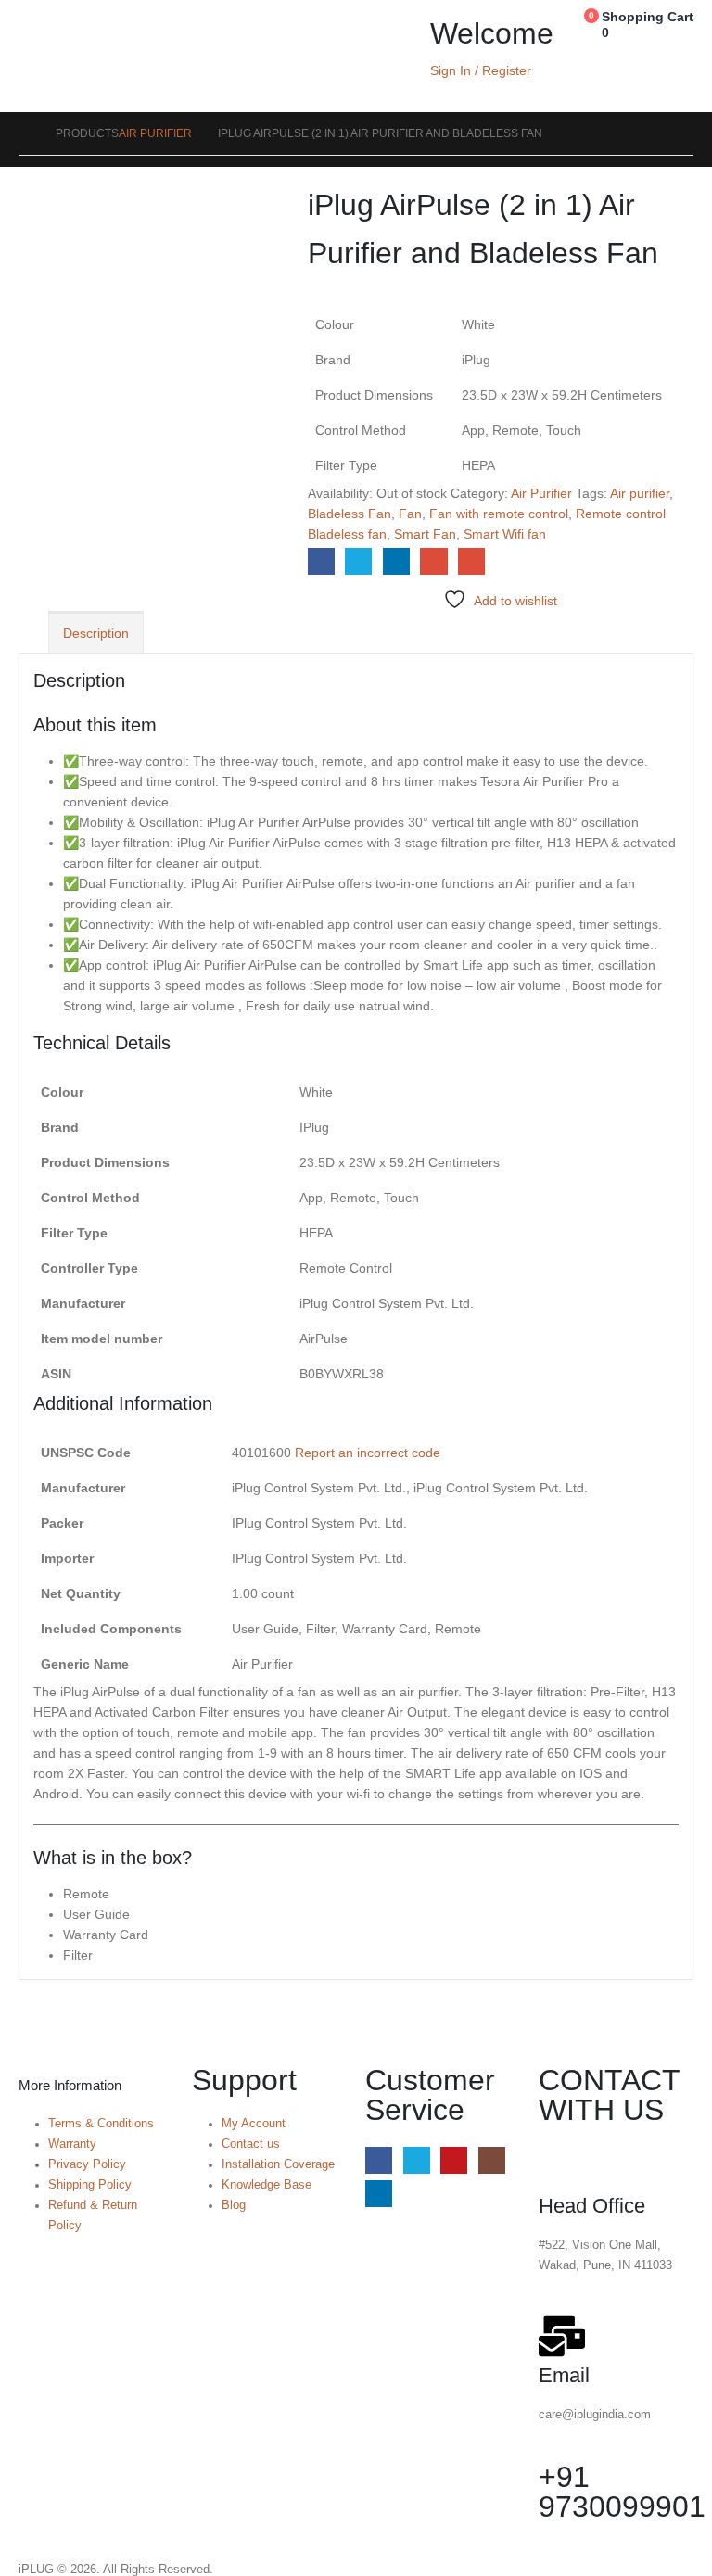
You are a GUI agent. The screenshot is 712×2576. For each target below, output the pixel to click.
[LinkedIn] (379, 2194)
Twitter (358, 561)
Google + (433, 561)
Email (471, 561)
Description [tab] (96, 633)
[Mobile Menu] (29, 32)
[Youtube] (454, 2160)
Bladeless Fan (350, 514)
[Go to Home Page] (24, 133)
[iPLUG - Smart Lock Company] (86, 56)
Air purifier (640, 493)
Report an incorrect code (368, 1453)
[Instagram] (492, 2160)
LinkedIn (396, 561)
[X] (417, 2160)
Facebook (321, 561)
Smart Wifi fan (505, 534)
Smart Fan (425, 534)
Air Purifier (541, 493)
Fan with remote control (499, 514)
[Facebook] (379, 2160)
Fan (410, 514)
